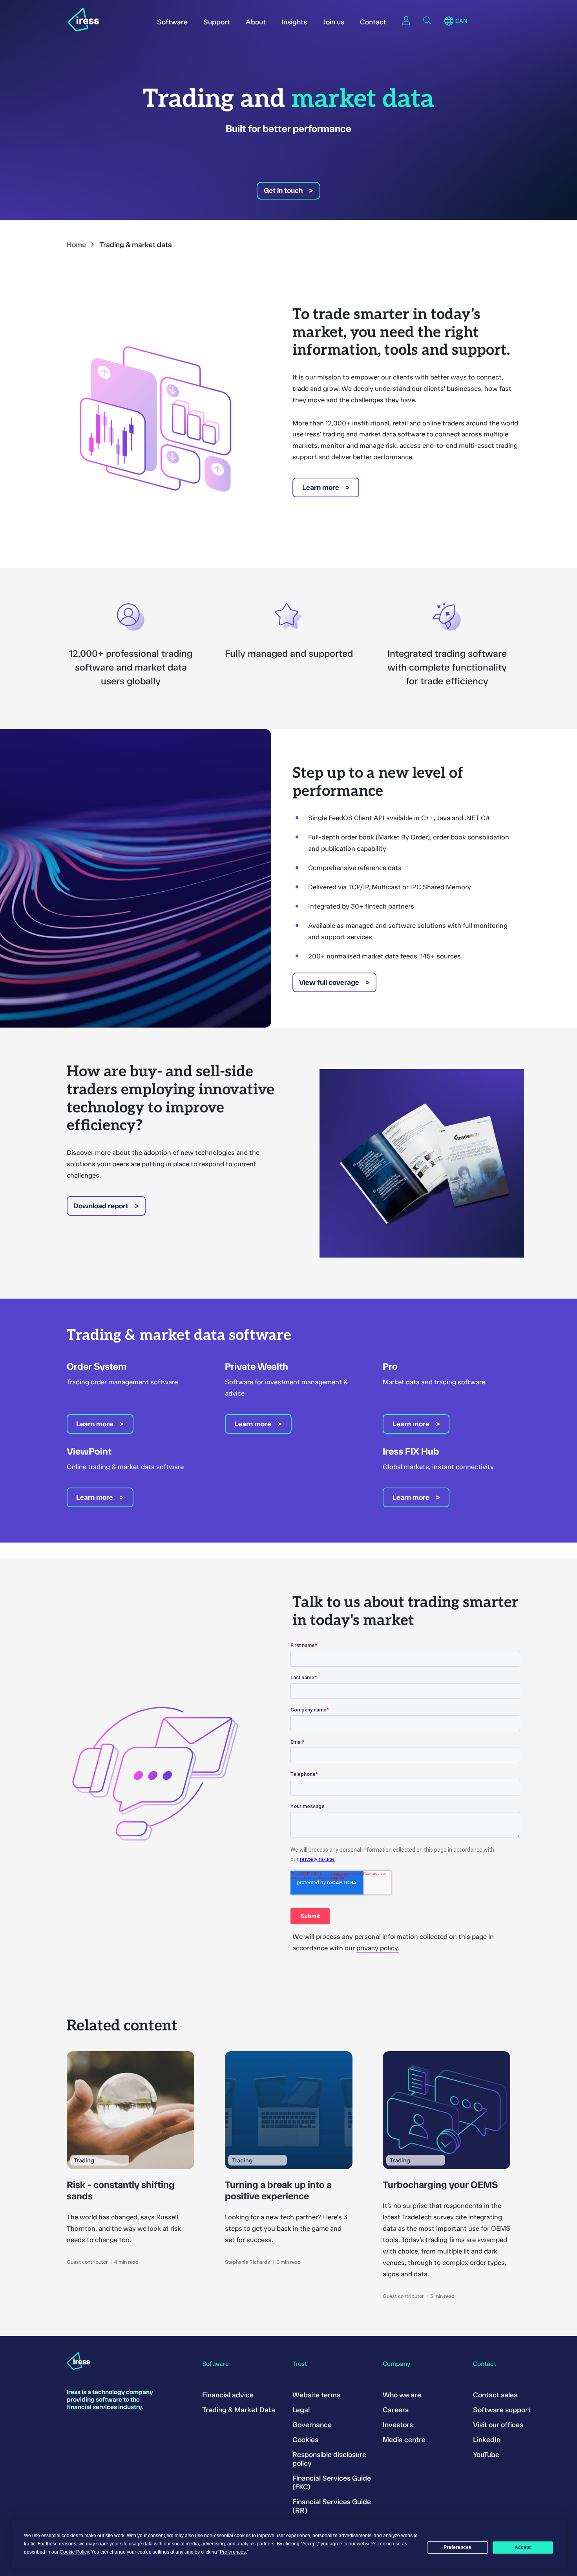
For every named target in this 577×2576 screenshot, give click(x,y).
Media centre (404, 2440)
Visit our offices (498, 2425)
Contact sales (495, 2395)
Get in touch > (288, 191)
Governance (312, 2425)
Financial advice (228, 2395)
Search (427, 20)
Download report (101, 1206)
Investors (398, 2425)
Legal (301, 2410)
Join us (333, 22)
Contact (373, 22)
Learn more (321, 487)
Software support (502, 2410)
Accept (523, 2547)
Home (76, 245)
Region (449, 21)
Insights (294, 22)
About (256, 22)
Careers (396, 2410)
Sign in (406, 20)
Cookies (305, 2440)
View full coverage (329, 982)
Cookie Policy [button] (74, 2552)
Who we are (402, 2395)
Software (172, 22)
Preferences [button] (233, 2552)
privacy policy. (378, 1948)
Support (217, 22)
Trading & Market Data (239, 2410)
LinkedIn (487, 2440)
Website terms (316, 2395)
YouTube (486, 2455)
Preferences (457, 2547)
